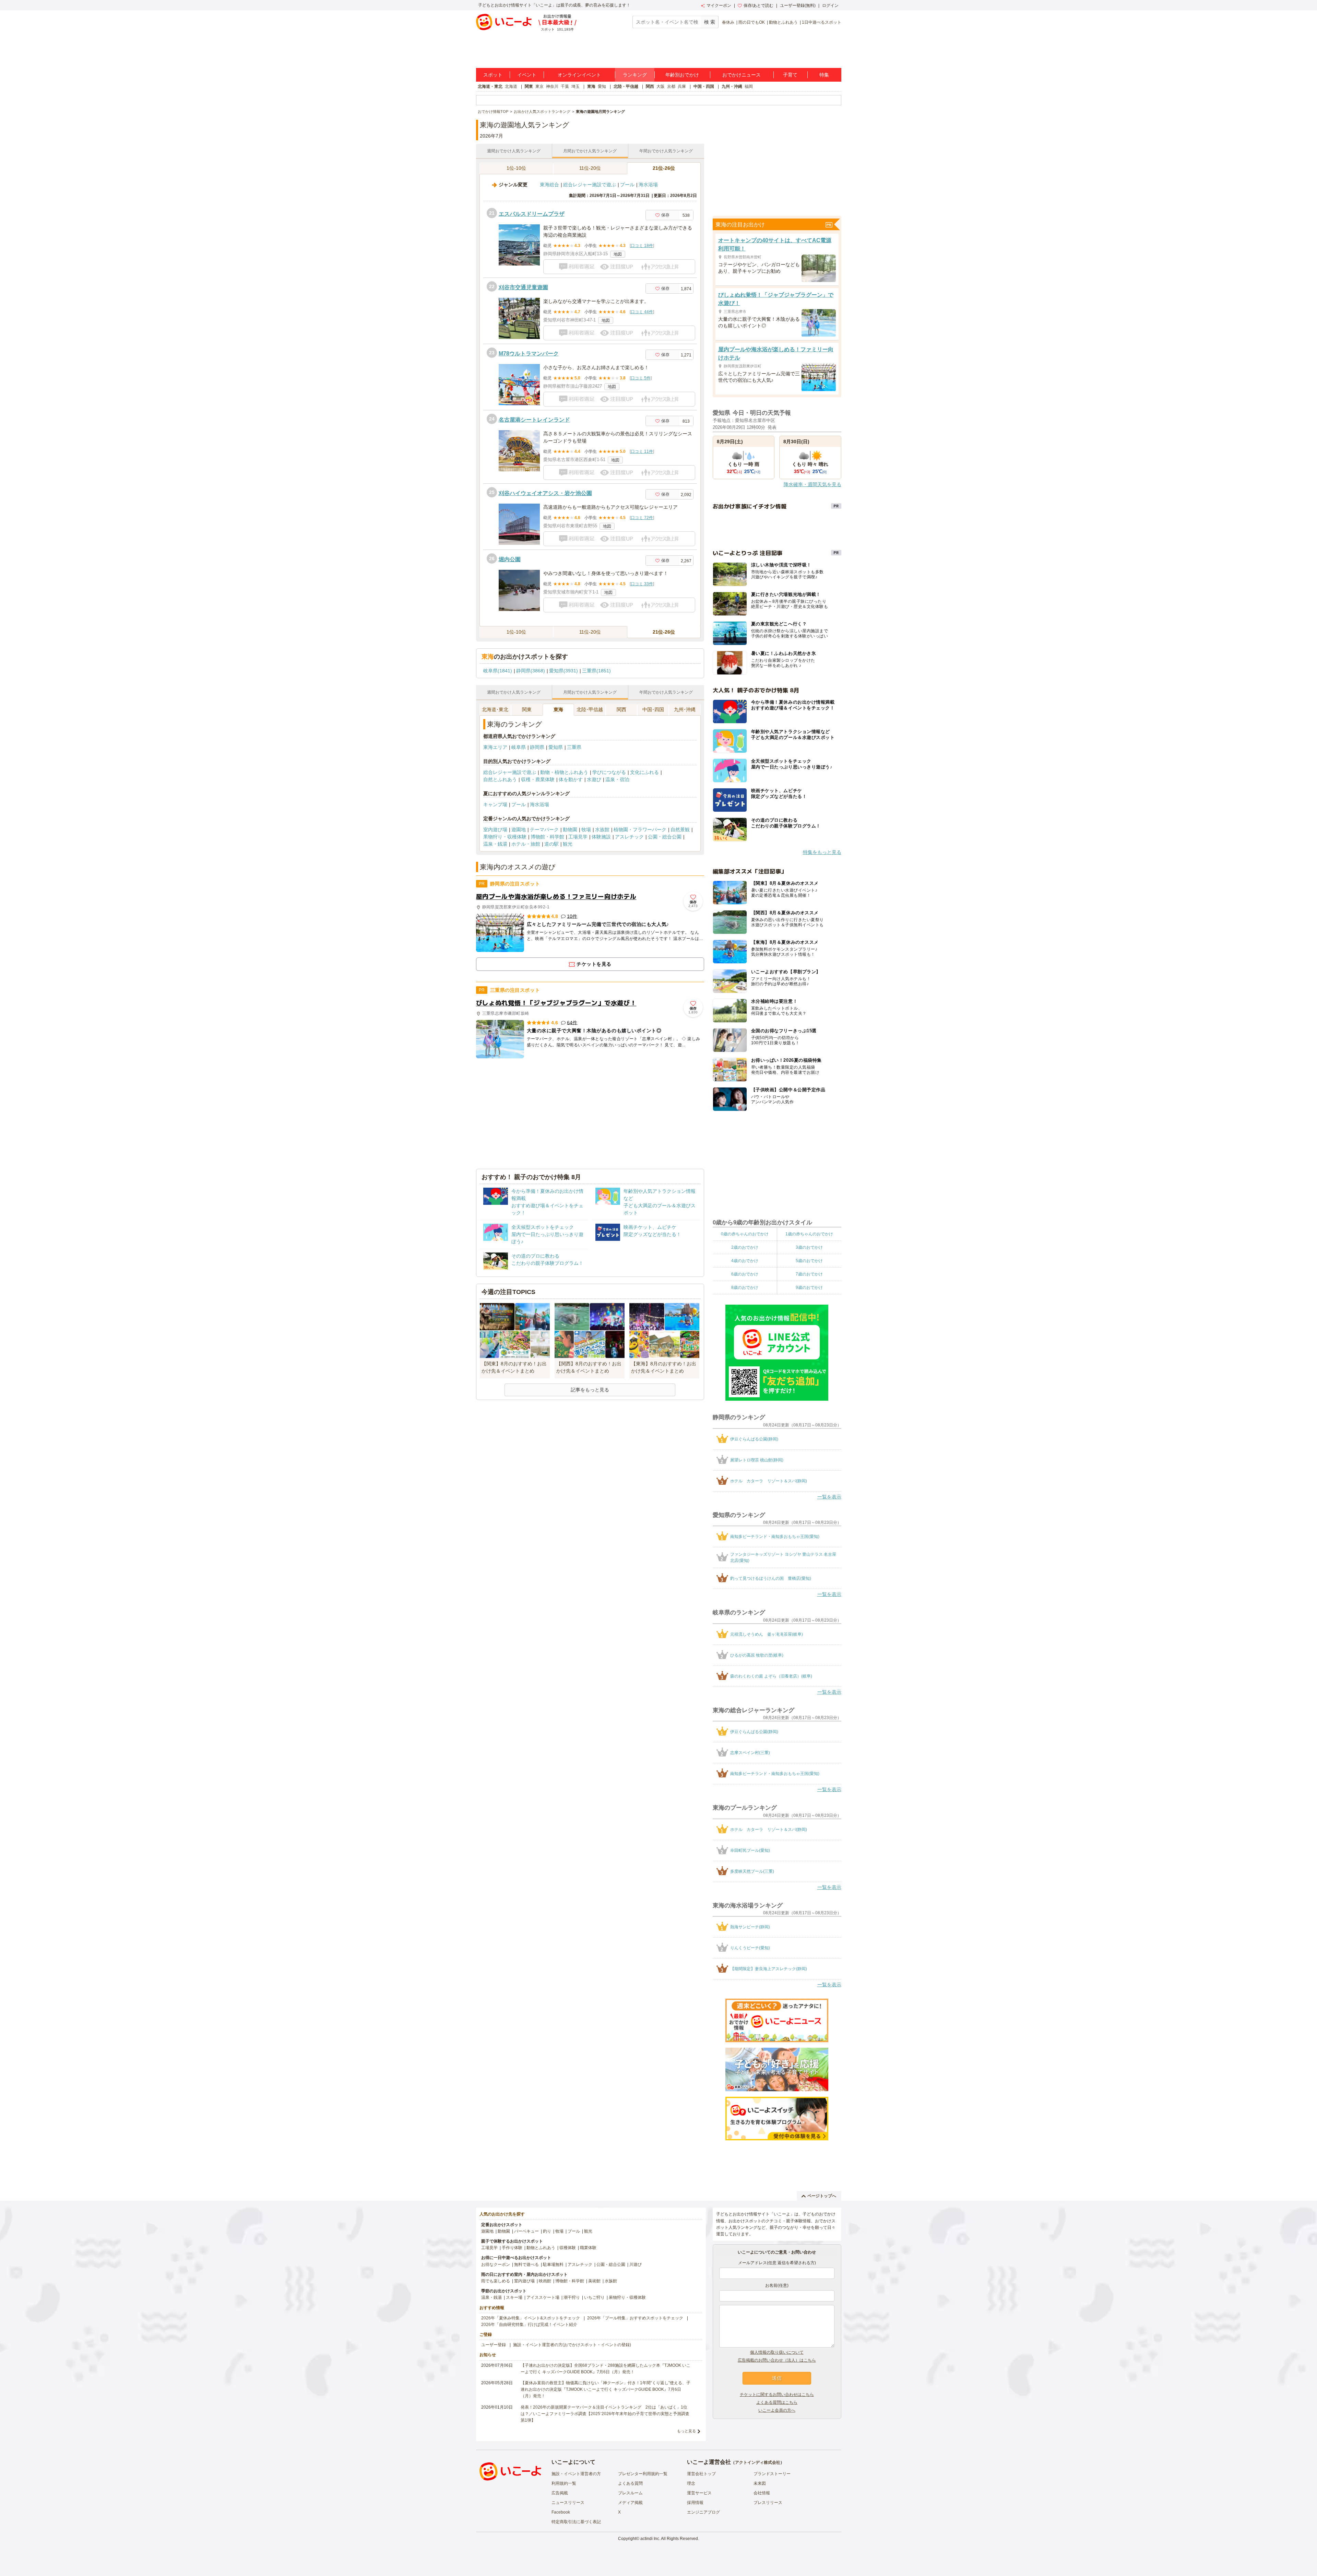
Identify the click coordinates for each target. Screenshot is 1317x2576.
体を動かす (571, 779)
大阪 (661, 86)
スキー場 (514, 2297)
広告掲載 (560, 2493)
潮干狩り (572, 2297)
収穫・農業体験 (538, 779)
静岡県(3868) (531, 671)
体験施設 (601, 837)
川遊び (636, 2265)
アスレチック (629, 837)
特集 (824, 75)
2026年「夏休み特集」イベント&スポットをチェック (531, 2318)
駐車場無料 (553, 2265)
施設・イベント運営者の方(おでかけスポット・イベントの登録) (572, 2345)
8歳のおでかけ (745, 1287)
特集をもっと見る (822, 852)
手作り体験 (512, 2248)
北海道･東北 (495, 709)
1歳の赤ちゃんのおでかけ (809, 1234)
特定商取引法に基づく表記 (576, 2522)
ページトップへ (822, 2196)
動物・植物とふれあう (564, 772)
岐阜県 (519, 747)
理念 (691, 2483)
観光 (568, 844)
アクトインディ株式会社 (758, 2462)
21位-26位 (664, 168)
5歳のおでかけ (809, 1261)
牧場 (586, 830)
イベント (527, 75)
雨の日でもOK (752, 22)
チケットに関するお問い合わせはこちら (777, 2395)
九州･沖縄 (685, 709)
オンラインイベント (579, 75)
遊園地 (519, 830)
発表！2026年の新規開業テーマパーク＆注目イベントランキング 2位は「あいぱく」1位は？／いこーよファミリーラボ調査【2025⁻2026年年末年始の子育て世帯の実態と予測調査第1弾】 (605, 2414)
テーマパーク (544, 830)
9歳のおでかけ (809, 1287)
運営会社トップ (701, 2474)
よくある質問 (630, 2483)
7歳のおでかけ (809, 1274)
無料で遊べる (526, 2265)
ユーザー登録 (494, 2345)
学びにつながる (609, 772)
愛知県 (556, 747)
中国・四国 (704, 86)
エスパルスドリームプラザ (532, 214)
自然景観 (680, 830)
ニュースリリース (568, 2503)
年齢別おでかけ (682, 75)
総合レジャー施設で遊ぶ (590, 185)
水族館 (602, 830)
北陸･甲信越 (590, 709)
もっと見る (686, 2431)
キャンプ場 (495, 804)
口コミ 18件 (642, 246)
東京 (539, 86)
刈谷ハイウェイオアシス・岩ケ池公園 (545, 493)
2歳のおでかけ (745, 1247)
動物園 (570, 830)
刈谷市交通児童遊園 (523, 287)
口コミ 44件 (642, 312)
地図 (618, 254)
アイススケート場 (543, 2297)
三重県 (574, 747)
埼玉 (576, 86)
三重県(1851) (596, 671)
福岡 (749, 86)
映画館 (545, 2281)
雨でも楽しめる (496, 2281)
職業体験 (588, 2248)
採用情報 (695, 2503)
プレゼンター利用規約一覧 (643, 2474)
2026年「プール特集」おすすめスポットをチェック (635, 2318)
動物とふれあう (783, 22)
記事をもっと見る (590, 1390)
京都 (671, 86)
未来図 (760, 2483)
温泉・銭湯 (495, 844)
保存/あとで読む (758, 5)
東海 (591, 86)
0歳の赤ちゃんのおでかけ (745, 1234)
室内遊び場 (495, 830)
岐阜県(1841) (498, 671)
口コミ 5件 (641, 378)
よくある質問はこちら (777, 2402)
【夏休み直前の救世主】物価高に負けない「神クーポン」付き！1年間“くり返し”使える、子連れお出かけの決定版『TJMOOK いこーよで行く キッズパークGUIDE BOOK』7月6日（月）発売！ (606, 2389)
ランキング (635, 75)
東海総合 (549, 185)
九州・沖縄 (732, 86)
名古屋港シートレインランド (534, 420)
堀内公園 (510, 559)
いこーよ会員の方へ (777, 2410)
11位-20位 (590, 168)
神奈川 (552, 86)
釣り (547, 2231)
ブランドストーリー (772, 2474)
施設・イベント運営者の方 (576, 2474)
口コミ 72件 (642, 518)
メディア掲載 (630, 2503)
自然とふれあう (500, 779)
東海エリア (495, 747)
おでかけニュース (741, 75)
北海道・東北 (490, 86)
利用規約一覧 (564, 2483)
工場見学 (578, 837)
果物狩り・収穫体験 (505, 837)
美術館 (594, 2281)
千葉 (565, 86)
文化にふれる (644, 772)
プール (627, 185)
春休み (728, 22)
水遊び (594, 779)
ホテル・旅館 (526, 844)
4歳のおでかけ (745, 1261)
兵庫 (682, 86)
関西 (650, 86)
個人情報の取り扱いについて (777, 2352)
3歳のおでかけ (809, 1247)
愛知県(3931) (563, 671)
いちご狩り (594, 2297)
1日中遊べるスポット (822, 22)
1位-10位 (516, 168)
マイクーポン (719, 5)
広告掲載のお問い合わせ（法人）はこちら (777, 2360)
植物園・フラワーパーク (640, 830)
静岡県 (537, 747)
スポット (493, 75)
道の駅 (551, 844)
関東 (529, 86)
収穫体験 (568, 2248)
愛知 (602, 86)
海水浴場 (648, 185)
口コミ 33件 (642, 584)
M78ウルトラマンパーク (529, 354)
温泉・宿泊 (617, 779)
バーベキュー (526, 2231)
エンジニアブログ (703, 2512)
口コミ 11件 (642, 451)
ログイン (830, 5)
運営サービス (699, 2493)
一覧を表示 (829, 1497)
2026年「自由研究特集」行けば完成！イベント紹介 (529, 2325)
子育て (790, 75)
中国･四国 (653, 709)
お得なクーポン (496, 2265)
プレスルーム (630, 2493)
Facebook (561, 2512)
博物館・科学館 (547, 837)
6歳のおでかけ (745, 1274)
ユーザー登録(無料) (798, 5)
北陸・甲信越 (626, 86)
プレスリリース (768, 2503)
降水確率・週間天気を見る (812, 484)
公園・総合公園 (665, 837)
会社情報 (762, 2493)
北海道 (511, 86)
